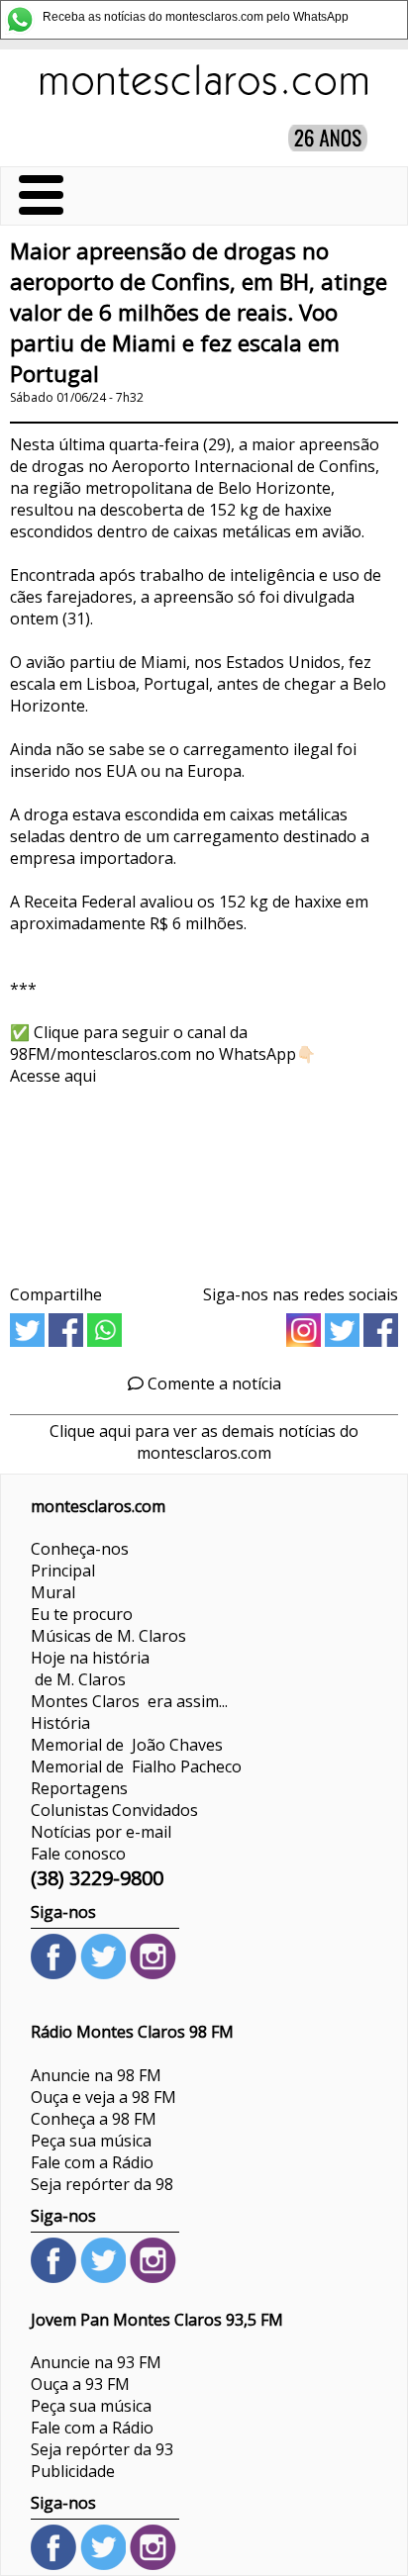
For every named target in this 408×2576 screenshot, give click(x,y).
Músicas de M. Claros (108, 1636)
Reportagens (79, 1788)
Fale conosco (78, 1854)
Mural (53, 1592)
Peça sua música (91, 2141)
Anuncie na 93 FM (96, 2362)
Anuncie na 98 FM (96, 2075)
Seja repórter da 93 (102, 2449)
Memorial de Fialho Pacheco (136, 1766)
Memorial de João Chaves (127, 1745)
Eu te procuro (82, 1614)
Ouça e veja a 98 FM (103, 2097)
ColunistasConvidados (114, 1810)
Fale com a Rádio (92, 2162)
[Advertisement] (204, 1178)
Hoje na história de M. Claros (90, 1669)
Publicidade (73, 2471)
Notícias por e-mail (101, 1832)
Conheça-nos (80, 1549)
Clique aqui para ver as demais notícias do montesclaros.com (204, 1442)
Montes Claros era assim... (129, 1701)
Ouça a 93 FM (80, 2384)
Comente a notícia (212, 1383)
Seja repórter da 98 (102, 2184)
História (60, 1723)
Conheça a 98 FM (94, 2119)
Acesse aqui (53, 1076)
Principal (63, 1571)
